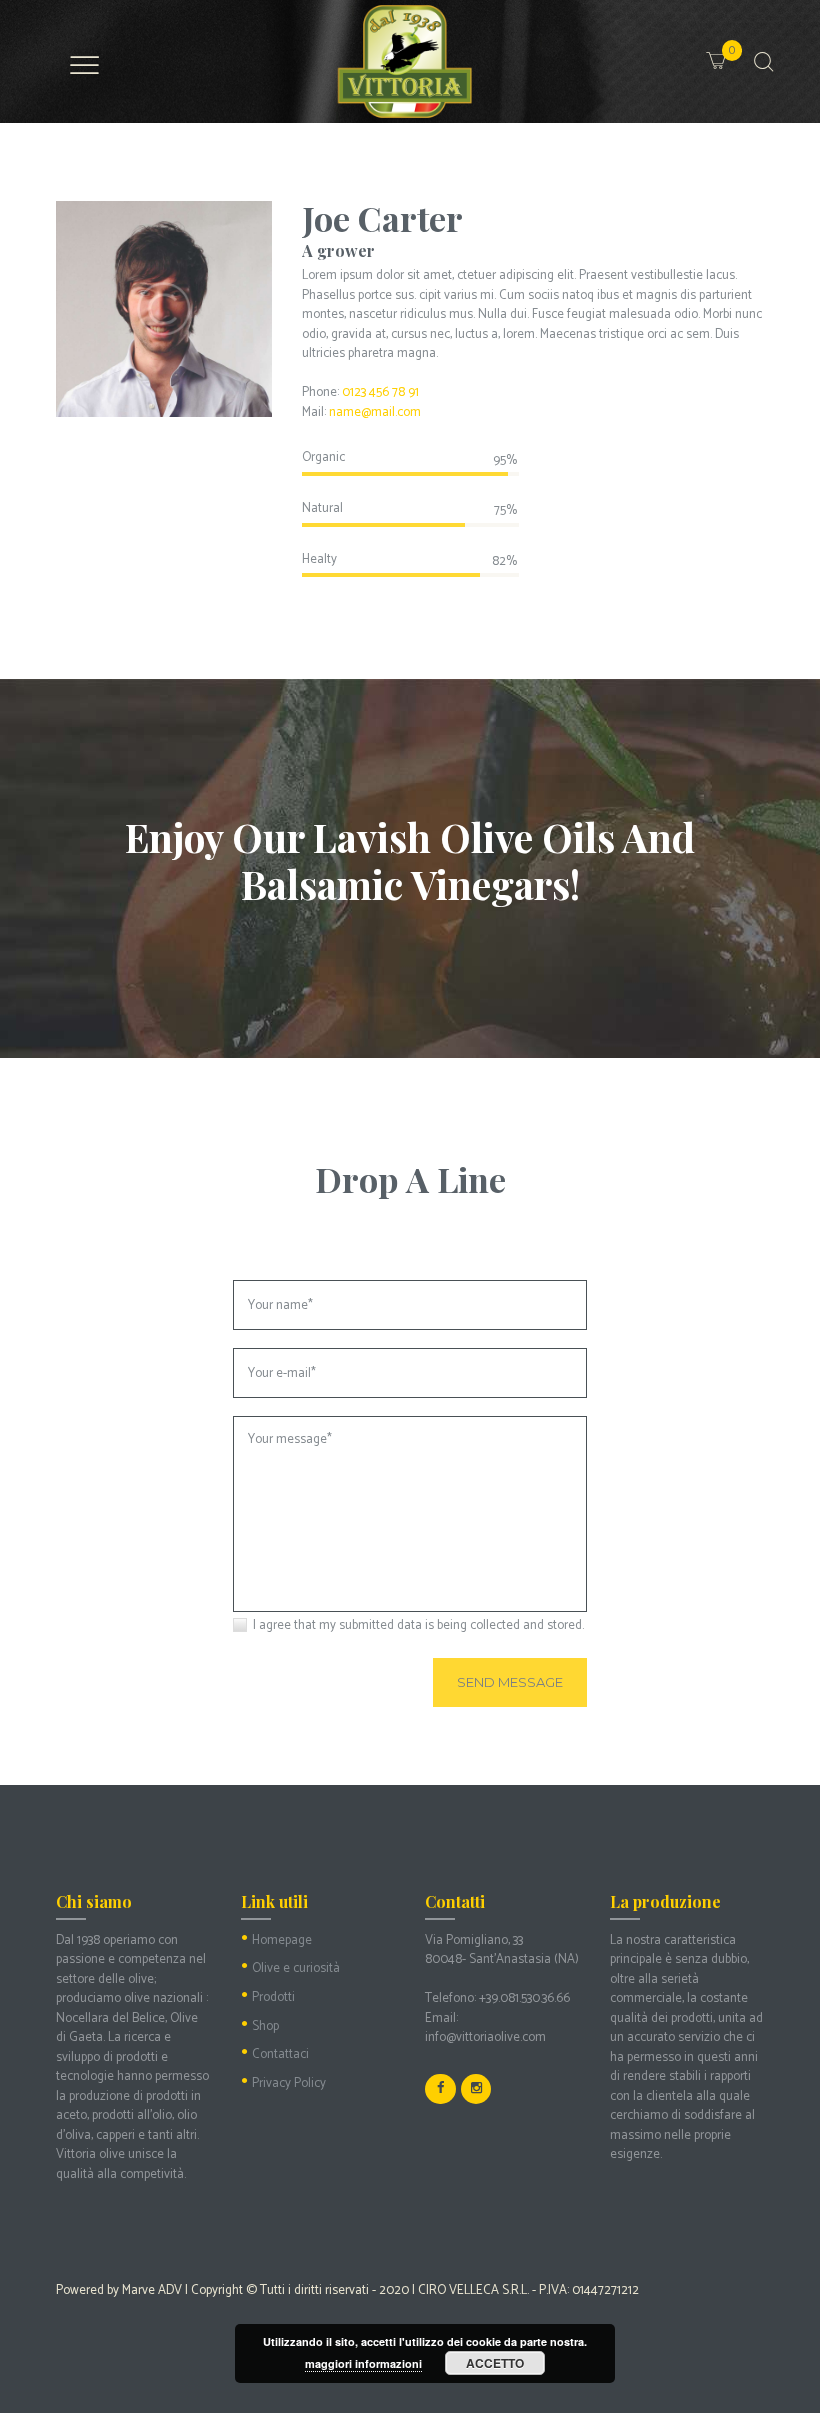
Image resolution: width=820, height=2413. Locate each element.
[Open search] (761, 62)
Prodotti (273, 1997)
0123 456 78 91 (380, 392)
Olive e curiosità (296, 1968)
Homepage (282, 1940)
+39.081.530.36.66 (524, 1998)
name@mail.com (375, 412)
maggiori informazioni (363, 2363)
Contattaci (280, 2054)
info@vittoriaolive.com (485, 2037)
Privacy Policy (289, 2083)
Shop (265, 2026)
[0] (739, 49)
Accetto (495, 2363)
